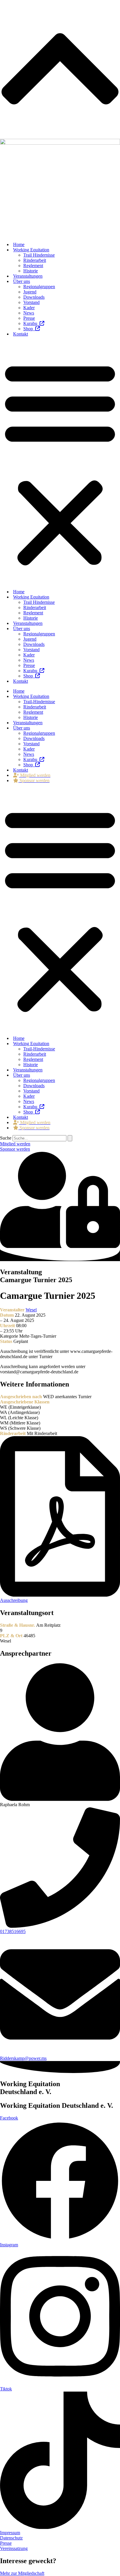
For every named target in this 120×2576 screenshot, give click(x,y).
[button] (60, 463)
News (29, 313)
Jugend (30, 292)
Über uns (22, 281)
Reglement (33, 266)
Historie (31, 271)
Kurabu (31, 323)
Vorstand (31, 302)
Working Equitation (31, 250)
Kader (29, 308)
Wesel (31, 1310)
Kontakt (21, 334)
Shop (29, 329)
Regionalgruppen (39, 287)
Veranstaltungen (28, 276)
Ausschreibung (14, 1600)
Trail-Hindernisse (39, 702)
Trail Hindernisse (39, 255)
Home (19, 244)
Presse (29, 318)
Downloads (34, 297)
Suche (6, 1138)
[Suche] (70, 1138)
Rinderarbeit (35, 260)
